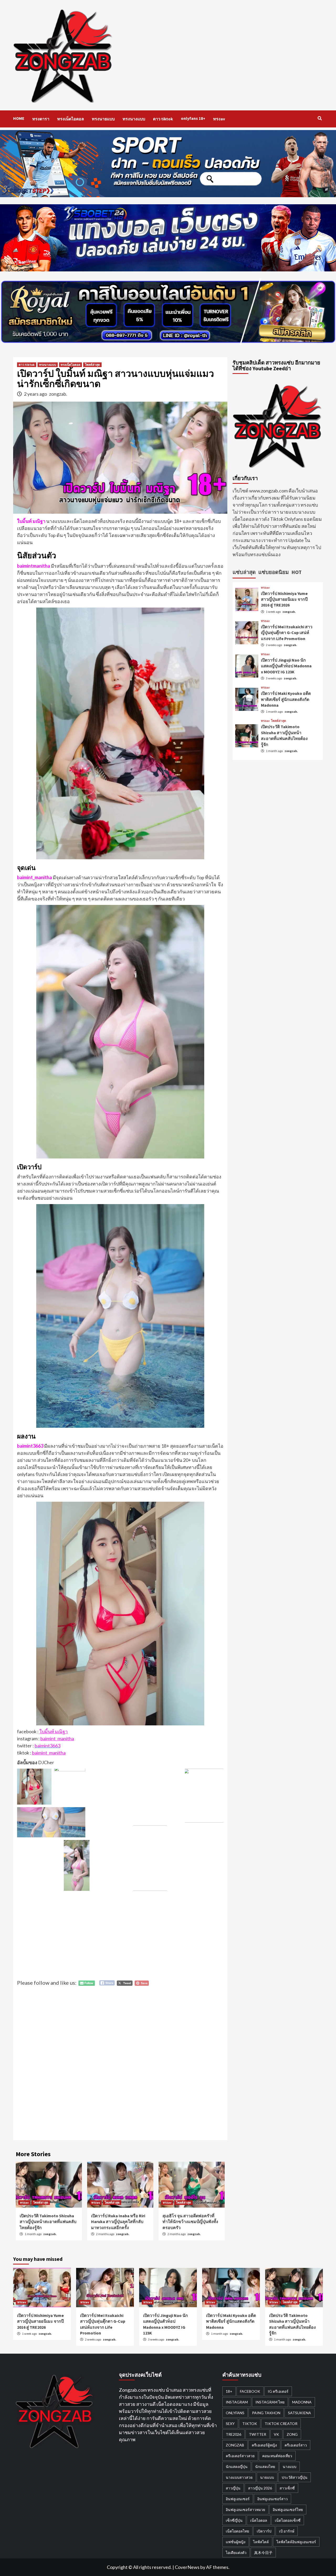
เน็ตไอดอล (259, 2520)
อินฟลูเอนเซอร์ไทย (288, 2510)
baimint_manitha (57, 1738)
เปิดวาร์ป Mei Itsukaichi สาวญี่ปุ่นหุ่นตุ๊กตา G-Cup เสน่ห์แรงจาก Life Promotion (287, 632)
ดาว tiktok (163, 119)
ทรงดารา (41, 119)
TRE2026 (233, 2434)
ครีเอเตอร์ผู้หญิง (264, 2445)
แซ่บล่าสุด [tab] (244, 572)
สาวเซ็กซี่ (287, 2488)
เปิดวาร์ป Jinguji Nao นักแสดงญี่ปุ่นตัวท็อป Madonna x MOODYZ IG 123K (286, 666)
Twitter (258, 2434)
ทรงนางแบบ (134, 119)
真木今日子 (263, 2553)
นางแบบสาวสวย (239, 2477)
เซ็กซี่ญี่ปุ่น (234, 2520)
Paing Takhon (266, 2413)
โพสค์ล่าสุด (92, 365)
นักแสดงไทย (265, 2467)
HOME (19, 118)
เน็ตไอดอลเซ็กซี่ (288, 2520)
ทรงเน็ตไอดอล (71, 119)
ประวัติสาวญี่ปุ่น (295, 2477)
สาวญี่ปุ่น (233, 2488)
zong (292, 2434)
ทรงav (219, 119)
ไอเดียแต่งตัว (236, 2553)
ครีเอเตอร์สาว (296, 2445)
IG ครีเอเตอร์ (278, 2391)
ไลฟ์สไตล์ (261, 2542)
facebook (250, 2391)
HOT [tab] (296, 572)
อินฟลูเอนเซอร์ (238, 2499)
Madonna (302, 2402)
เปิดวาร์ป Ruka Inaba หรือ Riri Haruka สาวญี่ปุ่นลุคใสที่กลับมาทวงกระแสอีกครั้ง (118, 2222)
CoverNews (187, 2567)
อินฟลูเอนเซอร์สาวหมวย (245, 2510)
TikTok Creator (281, 2424)
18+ (229, 2391)
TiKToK (250, 2424)
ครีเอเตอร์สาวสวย (240, 2456)
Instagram (237, 2402)
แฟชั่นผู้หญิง (236, 2542)
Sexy (230, 2424)
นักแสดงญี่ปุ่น (237, 2467)
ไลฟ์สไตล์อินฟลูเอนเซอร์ (296, 2542)
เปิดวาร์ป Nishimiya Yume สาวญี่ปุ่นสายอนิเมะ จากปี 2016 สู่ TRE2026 (284, 599)
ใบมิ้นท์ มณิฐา (54, 1731)
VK (276, 2434)
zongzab (235, 2445)
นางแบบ (290, 2467)
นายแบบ (267, 2477)
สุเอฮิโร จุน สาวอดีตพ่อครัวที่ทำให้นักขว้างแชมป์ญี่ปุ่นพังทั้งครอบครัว (190, 2222)
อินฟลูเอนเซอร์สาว (272, 2499)
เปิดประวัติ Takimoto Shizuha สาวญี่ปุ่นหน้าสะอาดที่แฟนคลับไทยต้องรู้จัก (48, 2222)
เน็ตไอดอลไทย (237, 2531)
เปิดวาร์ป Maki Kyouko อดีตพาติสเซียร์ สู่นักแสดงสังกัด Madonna (286, 699)
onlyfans (235, 2413)
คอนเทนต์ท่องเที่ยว (277, 2456)
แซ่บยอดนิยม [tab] (274, 572)
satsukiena (300, 2413)
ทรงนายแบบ (103, 119)
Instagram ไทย (270, 2402)
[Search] (320, 118)
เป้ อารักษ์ (287, 2531)
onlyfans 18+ (193, 118)
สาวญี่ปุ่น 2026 (260, 2488)
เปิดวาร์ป (264, 2531)
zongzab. (58, 394)
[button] (34, 1787)
